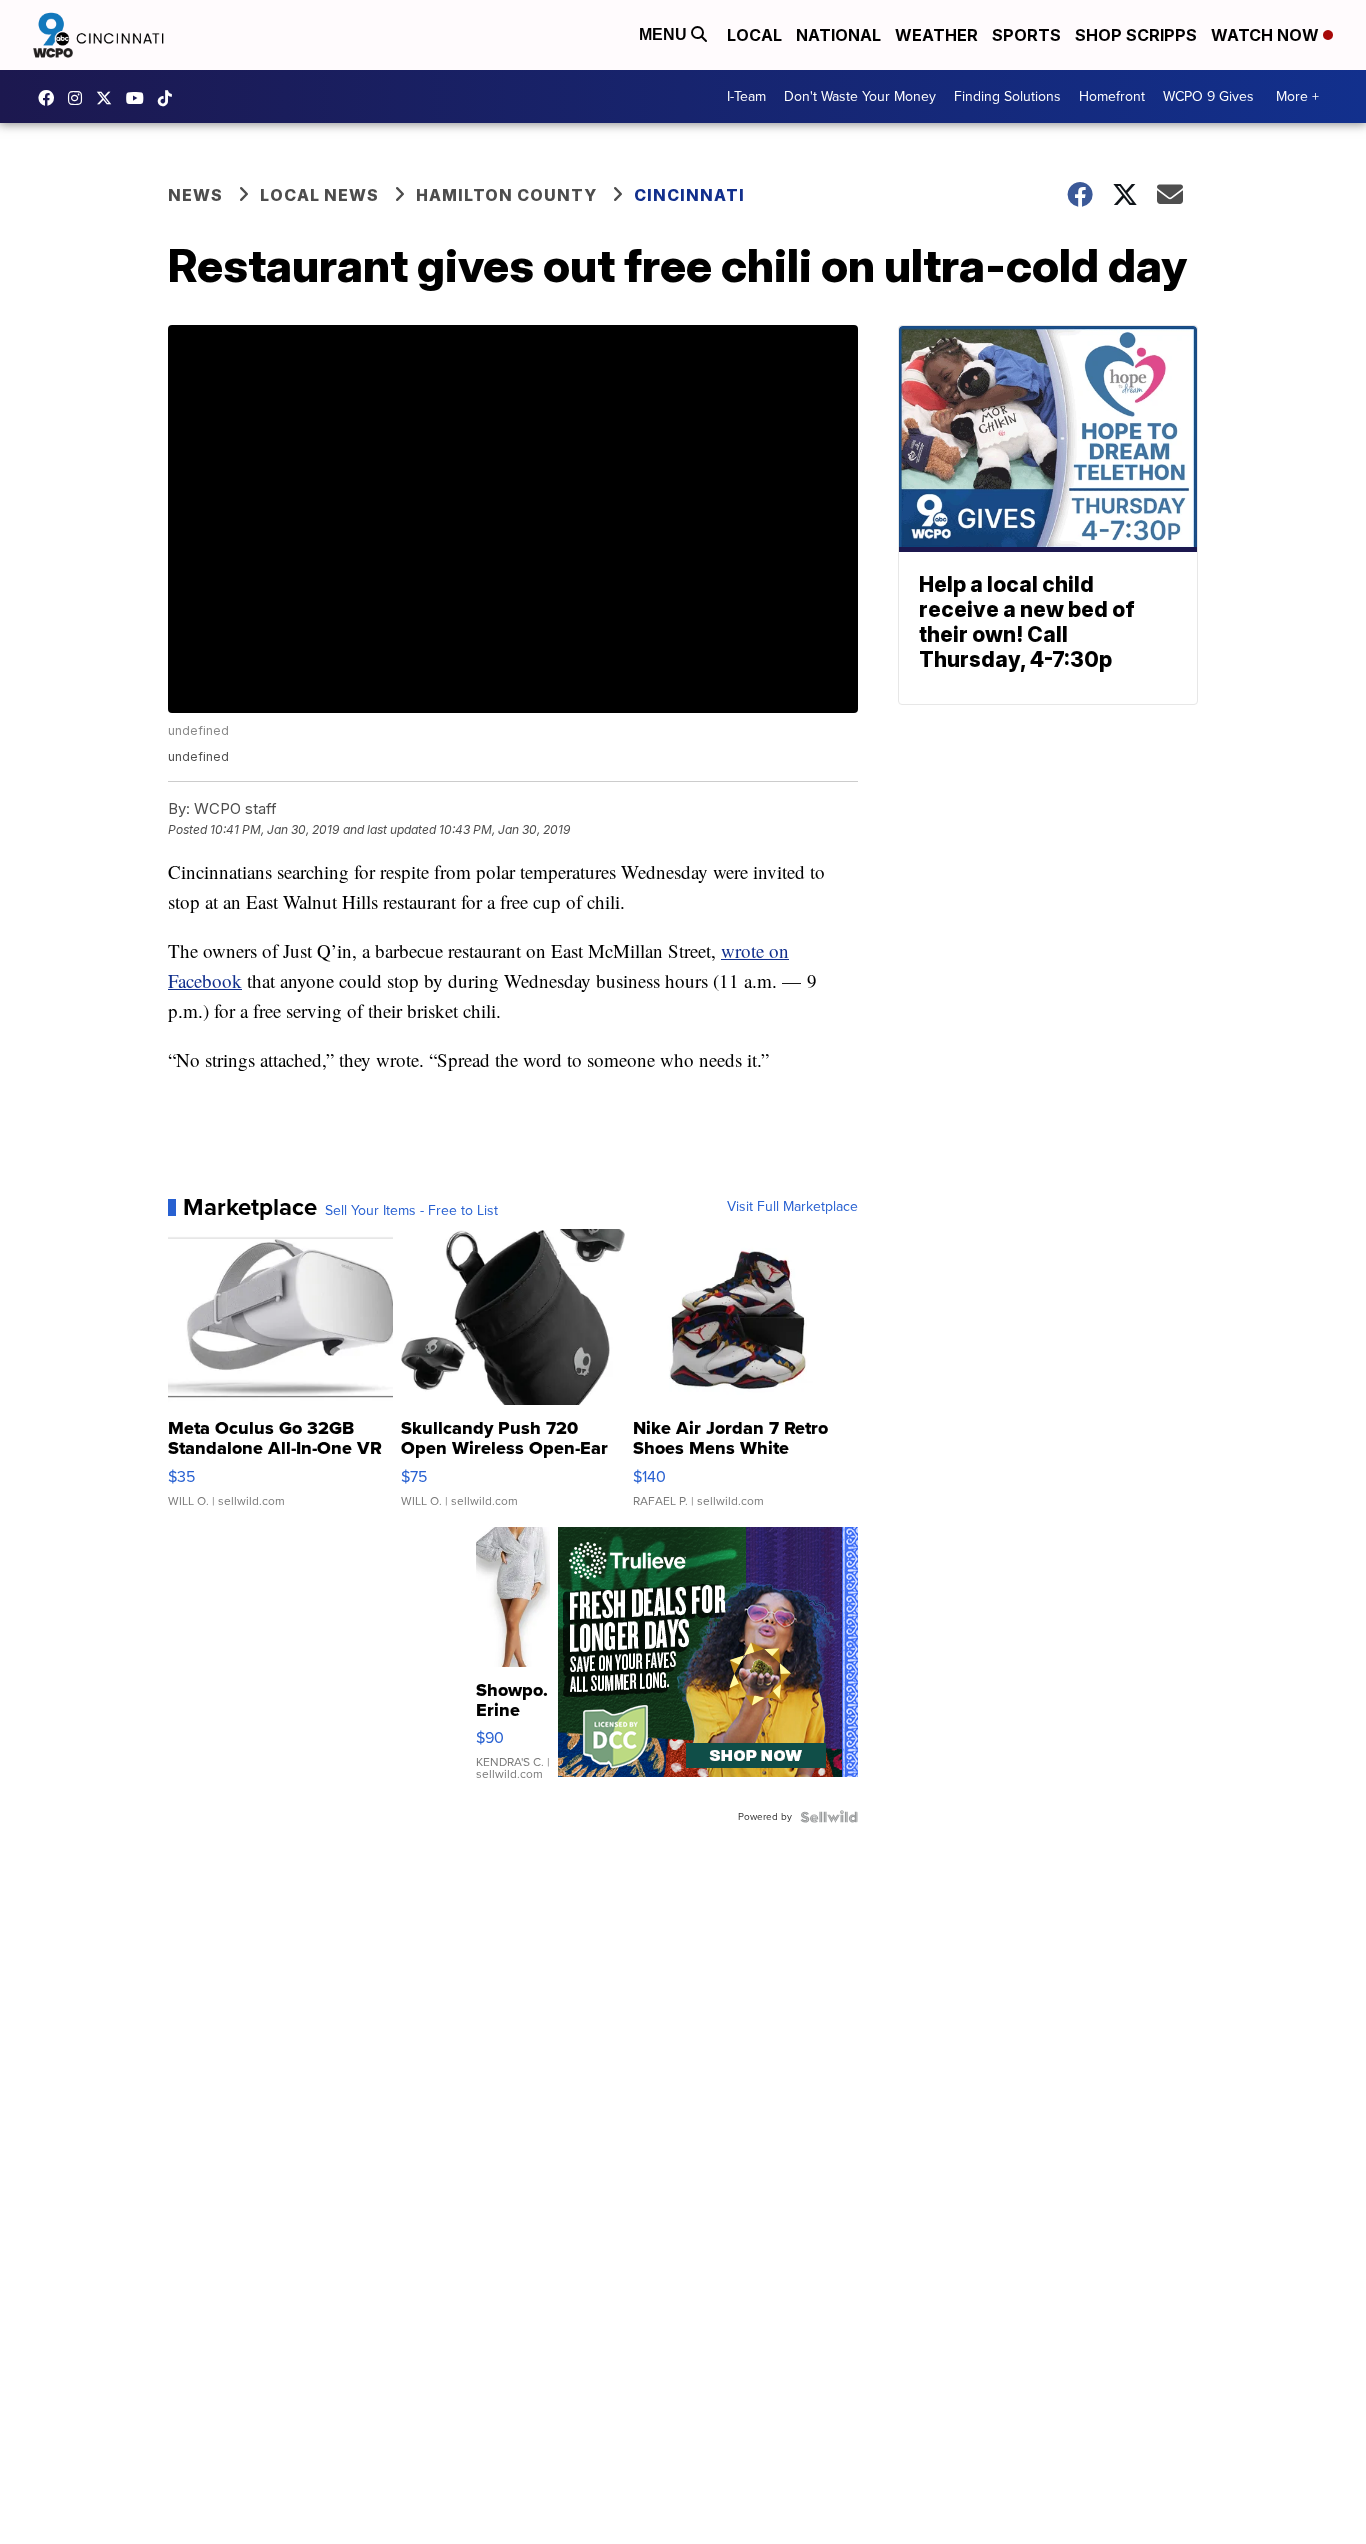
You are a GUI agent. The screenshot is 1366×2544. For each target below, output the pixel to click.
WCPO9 (51, 98)
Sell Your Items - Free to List (411, 1211)
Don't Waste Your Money (860, 96)
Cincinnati (689, 195)
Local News (319, 195)
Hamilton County (506, 195)
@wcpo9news (170, 98)
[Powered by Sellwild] (829, 1817)
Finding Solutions (1007, 96)
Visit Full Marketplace (792, 1207)
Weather (936, 35)
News (195, 195)
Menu (665, 34)
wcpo (109, 98)
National (838, 35)
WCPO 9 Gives (1208, 96)
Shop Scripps (1136, 35)
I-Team (746, 96)
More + (1297, 96)
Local (754, 35)
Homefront (1112, 96)
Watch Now (1267, 35)
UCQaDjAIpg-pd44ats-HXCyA (140, 98)
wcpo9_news (80, 98)
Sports (1026, 35)
